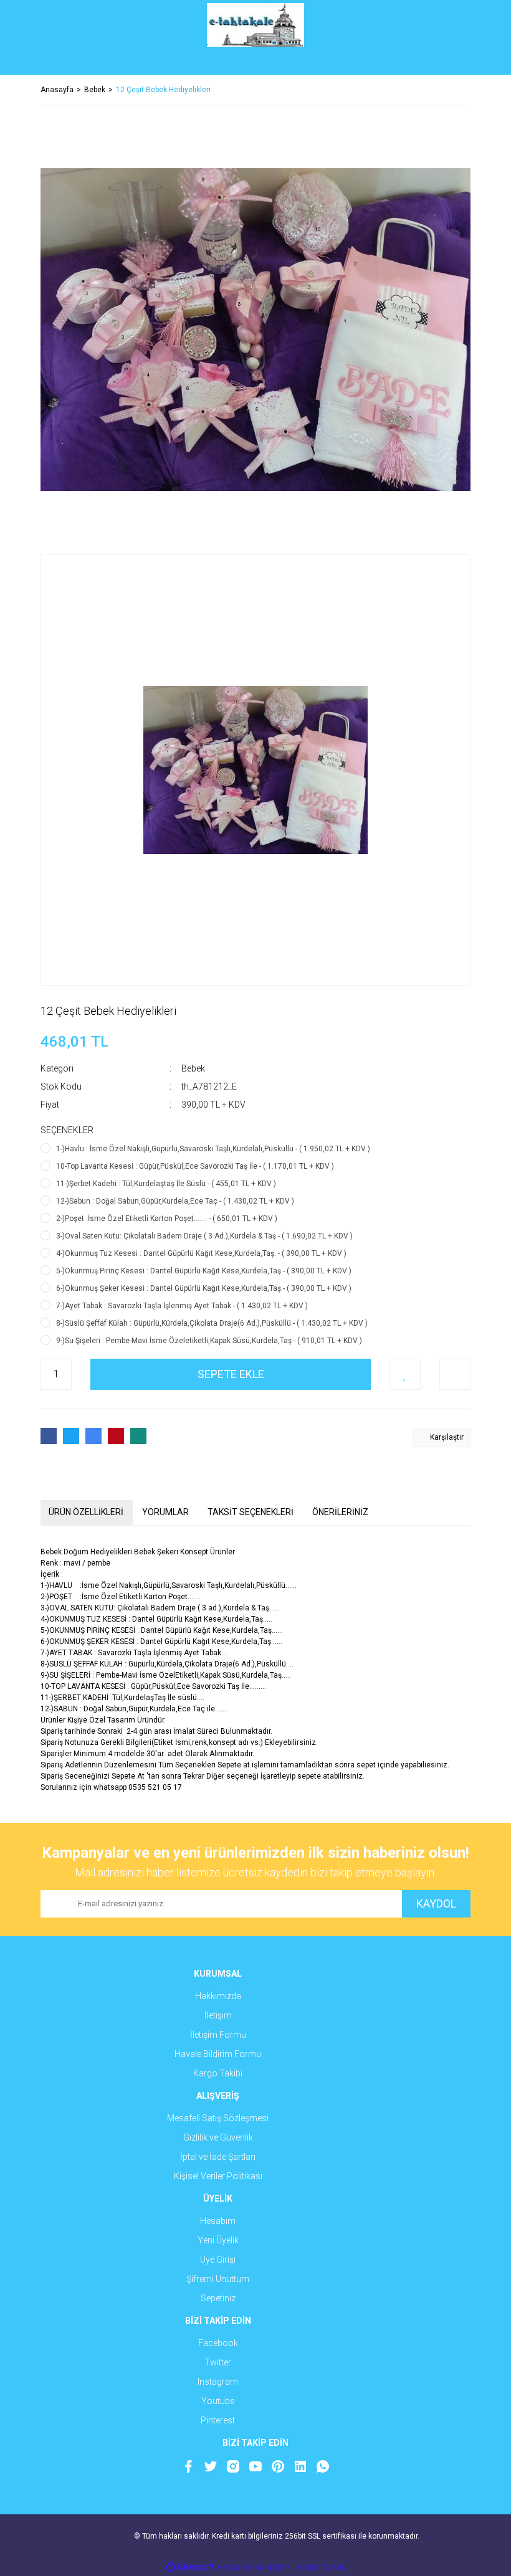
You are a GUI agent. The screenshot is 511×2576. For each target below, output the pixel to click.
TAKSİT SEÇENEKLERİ (251, 1512)
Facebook (218, 2343)
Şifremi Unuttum (218, 2279)
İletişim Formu (218, 2035)
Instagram (218, 2382)
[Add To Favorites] (405, 1374)
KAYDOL (436, 1903)
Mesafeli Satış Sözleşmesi (218, 2118)
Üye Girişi (218, 2260)
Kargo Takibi (218, 2073)
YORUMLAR (165, 1512)
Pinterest (218, 2420)
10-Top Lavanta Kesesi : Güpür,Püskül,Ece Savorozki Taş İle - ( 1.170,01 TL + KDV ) (195, 1166)
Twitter (218, 2362)
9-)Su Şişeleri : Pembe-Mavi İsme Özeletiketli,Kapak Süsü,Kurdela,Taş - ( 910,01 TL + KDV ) (209, 1341)
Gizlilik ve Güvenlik (218, 2137)
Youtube (218, 2401)
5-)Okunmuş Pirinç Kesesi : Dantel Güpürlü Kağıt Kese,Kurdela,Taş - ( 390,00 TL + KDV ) (204, 1271)
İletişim (218, 2015)
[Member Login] (255, 62)
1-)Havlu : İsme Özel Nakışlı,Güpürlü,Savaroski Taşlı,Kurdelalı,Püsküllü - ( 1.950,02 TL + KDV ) (213, 1149)
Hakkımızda (218, 1996)
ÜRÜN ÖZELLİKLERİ (86, 1512)
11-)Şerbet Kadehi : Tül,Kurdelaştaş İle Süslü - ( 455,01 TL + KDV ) (166, 1184)
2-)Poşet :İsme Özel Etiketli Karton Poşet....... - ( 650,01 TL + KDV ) (167, 1219)
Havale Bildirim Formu (218, 2054)
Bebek (193, 1068)
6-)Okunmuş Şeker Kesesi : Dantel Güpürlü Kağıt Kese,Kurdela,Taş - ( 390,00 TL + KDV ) (204, 1288)
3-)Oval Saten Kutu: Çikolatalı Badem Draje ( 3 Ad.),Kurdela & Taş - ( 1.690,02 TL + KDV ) (204, 1236)
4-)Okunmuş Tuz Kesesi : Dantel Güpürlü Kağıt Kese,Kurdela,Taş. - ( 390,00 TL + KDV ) (201, 1253)
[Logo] (256, 25)
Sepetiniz (218, 2298)
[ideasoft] (190, 2567)
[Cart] (452, 62)
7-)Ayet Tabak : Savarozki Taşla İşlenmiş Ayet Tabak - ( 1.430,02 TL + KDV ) (182, 1306)
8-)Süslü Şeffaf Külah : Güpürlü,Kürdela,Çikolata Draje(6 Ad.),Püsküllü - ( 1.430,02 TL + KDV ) (212, 1323)
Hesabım (218, 2221)
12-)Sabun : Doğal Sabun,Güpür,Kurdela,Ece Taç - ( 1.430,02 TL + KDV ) (175, 1201)
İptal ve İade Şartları (218, 2157)
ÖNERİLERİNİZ (340, 1512)
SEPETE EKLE (231, 1374)
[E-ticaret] (254, 2567)
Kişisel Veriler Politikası (218, 2176)
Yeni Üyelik (218, 2240)
